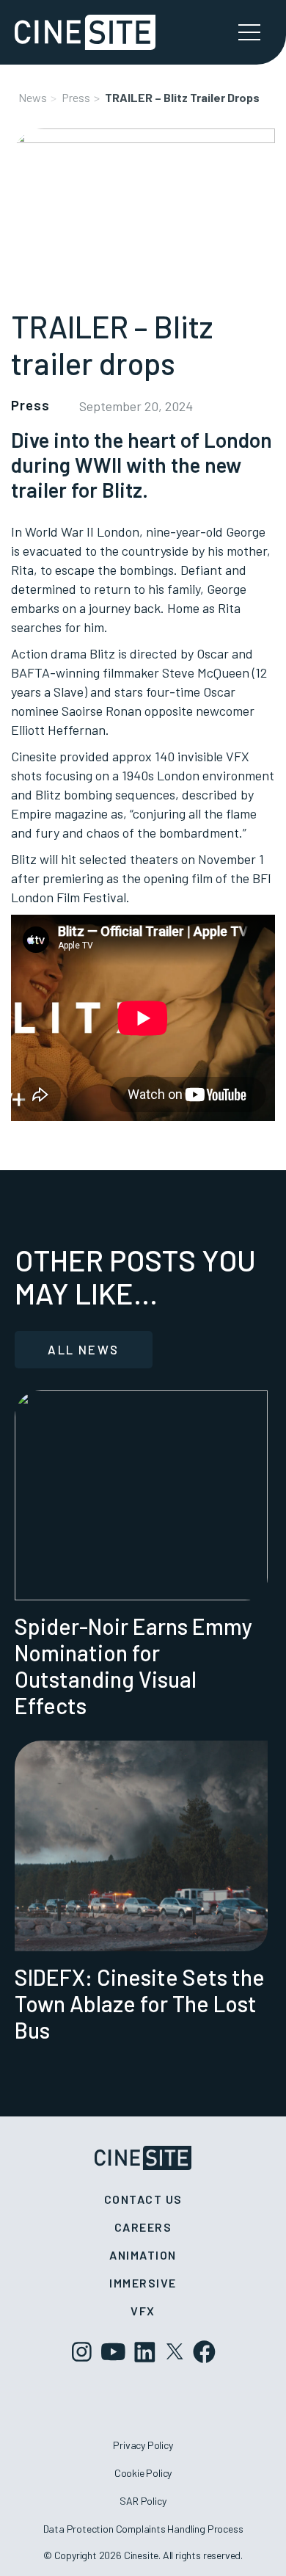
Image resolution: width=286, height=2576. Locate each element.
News (33, 97)
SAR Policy (143, 2501)
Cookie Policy (143, 2473)
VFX (143, 2311)
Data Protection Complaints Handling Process (143, 2529)
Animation (143, 2255)
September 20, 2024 (136, 406)
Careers (143, 2227)
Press (76, 97)
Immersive (143, 2283)
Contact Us (143, 2199)
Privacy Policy (143, 2445)
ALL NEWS (83, 1349)
